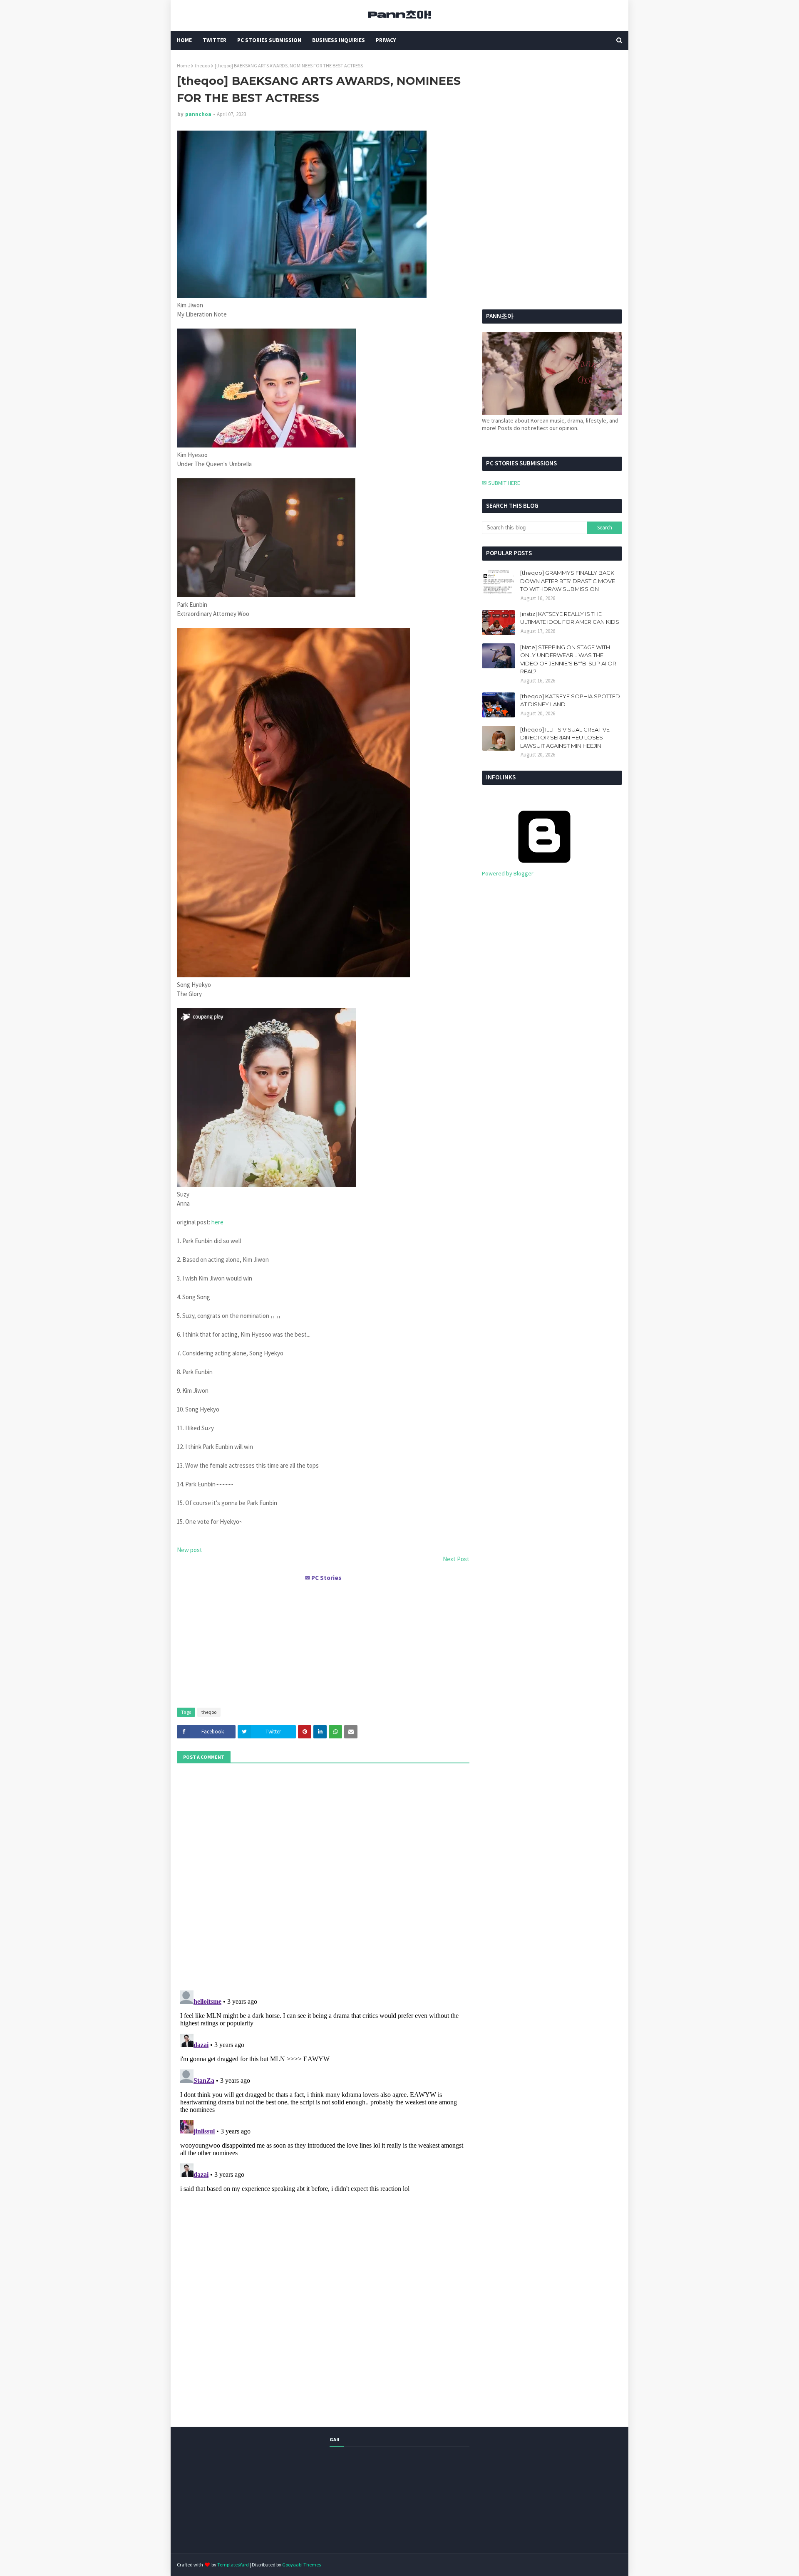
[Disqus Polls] (323, 1876)
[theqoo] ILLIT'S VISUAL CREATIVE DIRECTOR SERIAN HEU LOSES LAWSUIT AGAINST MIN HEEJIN (565, 738)
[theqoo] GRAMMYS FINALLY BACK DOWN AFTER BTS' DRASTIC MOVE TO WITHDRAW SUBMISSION (568, 581)
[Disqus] (323, 2091)
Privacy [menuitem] (386, 40)
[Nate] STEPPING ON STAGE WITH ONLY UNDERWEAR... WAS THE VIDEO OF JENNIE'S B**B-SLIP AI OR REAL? (568, 659)
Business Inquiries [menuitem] (339, 40)
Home (183, 66)
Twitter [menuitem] (215, 40)
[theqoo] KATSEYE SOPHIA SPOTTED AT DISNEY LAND (570, 700)
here (217, 1222)
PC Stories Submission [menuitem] (269, 40)
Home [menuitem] (184, 40)
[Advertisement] (323, 1641)
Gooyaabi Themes (301, 2565)
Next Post (456, 1559)
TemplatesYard (233, 2565)
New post (190, 1550)
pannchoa (198, 114)
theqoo (202, 66)
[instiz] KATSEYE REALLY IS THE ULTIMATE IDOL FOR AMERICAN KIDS (570, 618)
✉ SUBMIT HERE (501, 483)
